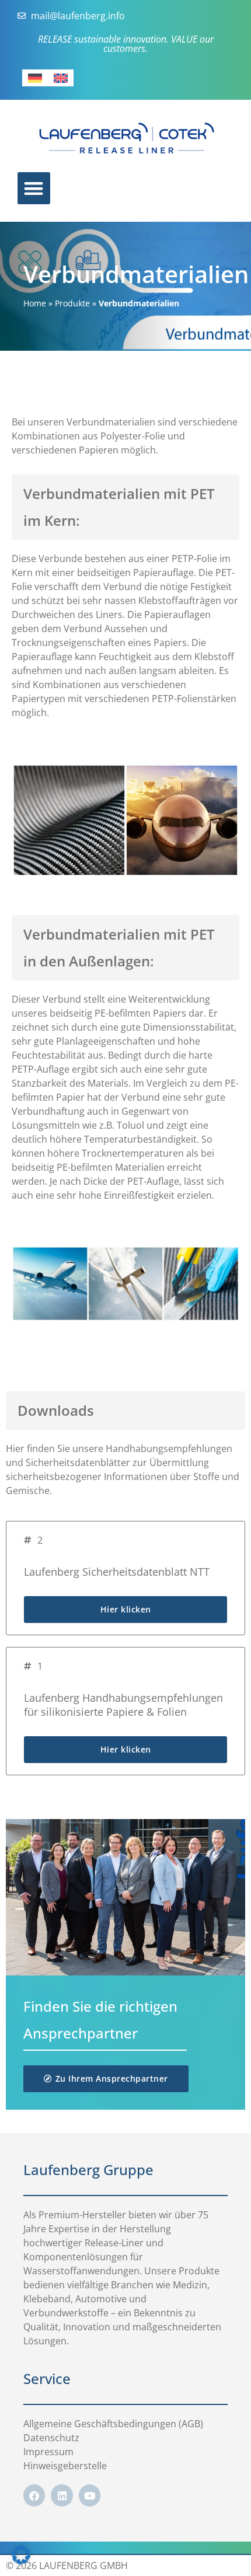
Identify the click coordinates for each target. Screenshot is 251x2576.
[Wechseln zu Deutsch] (35, 78)
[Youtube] (90, 2495)
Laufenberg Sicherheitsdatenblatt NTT (117, 1572)
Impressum (48, 2452)
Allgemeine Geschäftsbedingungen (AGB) (113, 2424)
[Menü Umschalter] (34, 188)
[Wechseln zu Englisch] (61, 78)
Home (35, 303)
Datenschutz (51, 2438)
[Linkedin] (62, 2495)
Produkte (72, 303)
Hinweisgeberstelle (65, 2466)
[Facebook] (34, 2495)
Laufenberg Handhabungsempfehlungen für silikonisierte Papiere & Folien (123, 1705)
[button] (21, 2555)
